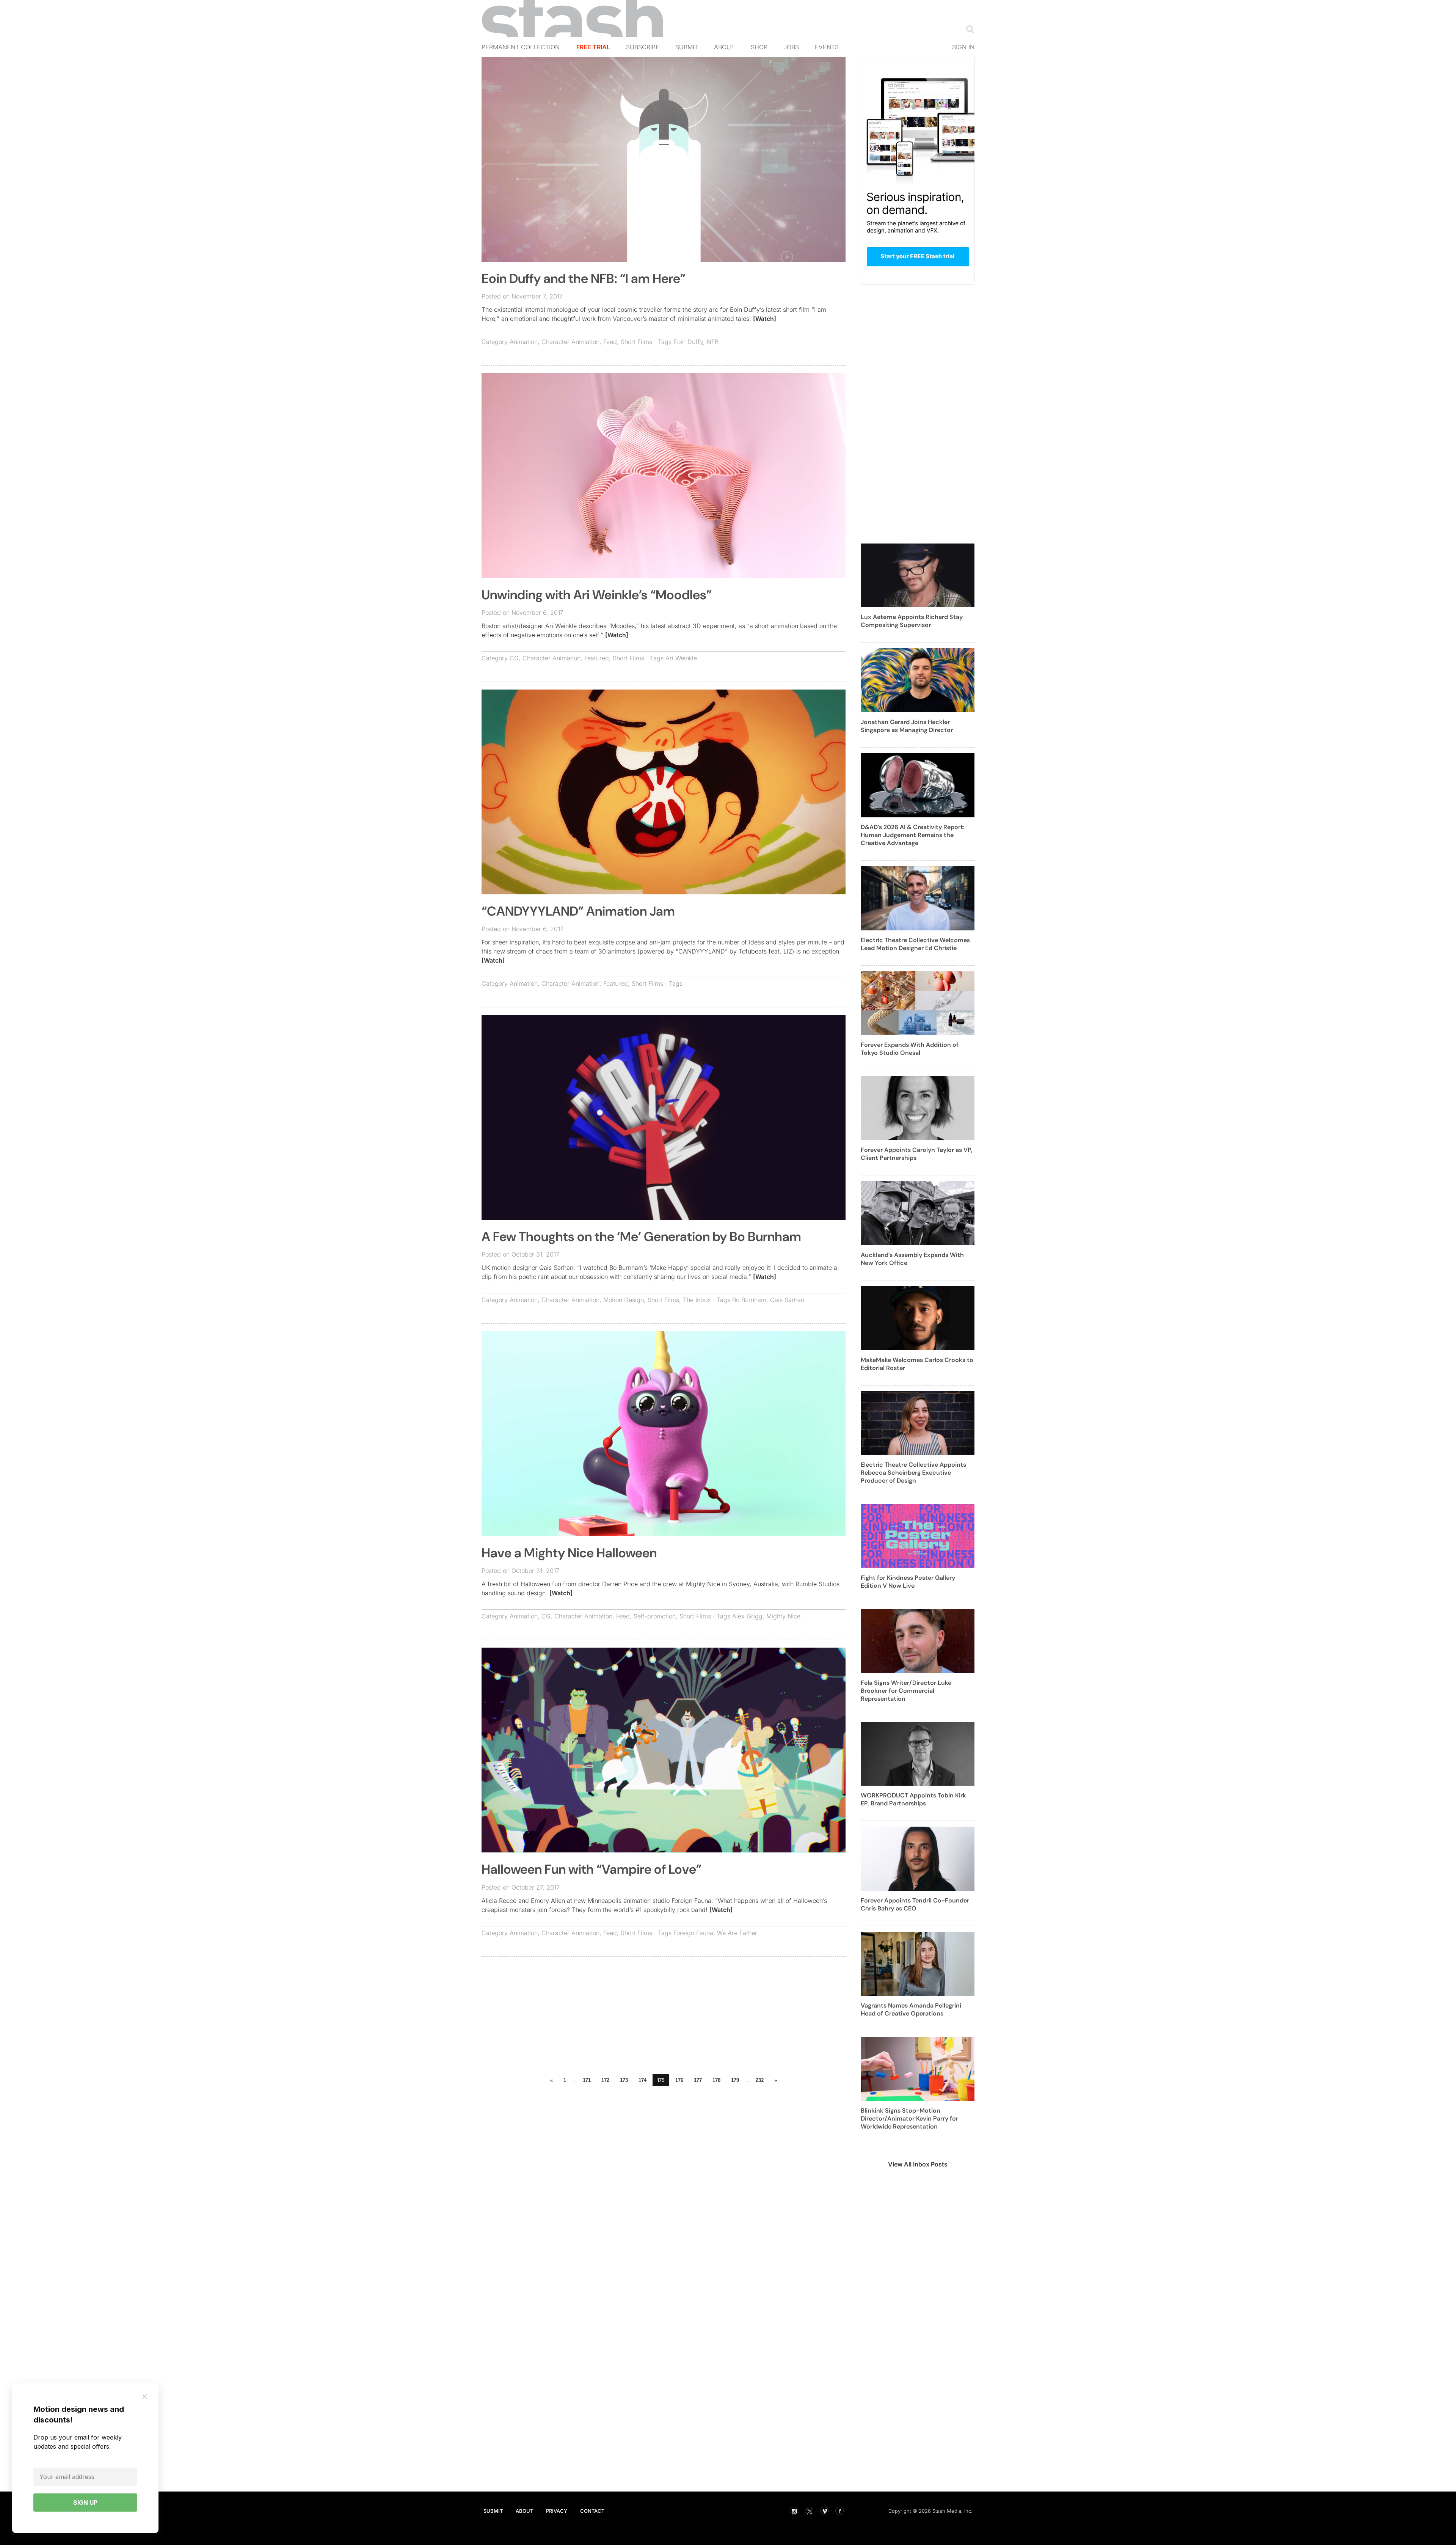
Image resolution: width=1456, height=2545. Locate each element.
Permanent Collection (521, 47)
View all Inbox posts (918, 2164)
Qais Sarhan (787, 1300)
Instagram (794, 2511)
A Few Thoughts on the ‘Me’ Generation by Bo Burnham (641, 1237)
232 (760, 2080)
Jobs (791, 47)
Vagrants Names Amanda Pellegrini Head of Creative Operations (911, 2009)
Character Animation (570, 342)
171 (587, 2080)
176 (679, 2080)
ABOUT (524, 2511)
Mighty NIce (783, 1616)
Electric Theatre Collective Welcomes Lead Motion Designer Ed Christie (915, 944)
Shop (759, 47)
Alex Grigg (747, 1616)
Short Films (636, 342)
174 (642, 2080)
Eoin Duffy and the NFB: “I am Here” (584, 279)
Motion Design (624, 1300)
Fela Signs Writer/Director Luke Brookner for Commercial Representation (906, 1691)
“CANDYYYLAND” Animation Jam (578, 911)
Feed (610, 342)
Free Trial (593, 47)
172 (605, 2080)
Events (827, 47)
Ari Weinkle (681, 658)
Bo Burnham (749, 1300)
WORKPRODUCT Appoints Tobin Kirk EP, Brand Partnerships (913, 1799)
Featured (597, 658)
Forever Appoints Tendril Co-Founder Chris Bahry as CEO (915, 1904)
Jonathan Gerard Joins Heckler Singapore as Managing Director (907, 726)
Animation (524, 342)
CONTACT (592, 2511)
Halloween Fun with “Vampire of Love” (591, 1869)
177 (698, 2080)
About (724, 47)
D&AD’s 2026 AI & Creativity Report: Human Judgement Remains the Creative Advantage (913, 835)
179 (735, 2080)
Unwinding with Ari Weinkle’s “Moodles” (597, 595)
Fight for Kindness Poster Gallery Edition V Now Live (908, 1582)
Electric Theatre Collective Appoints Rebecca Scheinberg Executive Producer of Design (913, 1473)
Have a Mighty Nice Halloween (569, 1553)
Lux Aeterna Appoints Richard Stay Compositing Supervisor (912, 621)
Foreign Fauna (693, 1933)
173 (624, 2080)
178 (716, 2080)
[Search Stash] (968, 29)
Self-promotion (655, 1616)
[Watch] (765, 319)
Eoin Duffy (688, 342)
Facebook (839, 2511)
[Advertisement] (664, 2017)
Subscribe (643, 47)
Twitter (809, 2511)
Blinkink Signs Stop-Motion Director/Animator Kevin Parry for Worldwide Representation (909, 2118)
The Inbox (697, 1300)
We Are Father (737, 1933)
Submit (687, 47)
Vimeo (824, 2511)
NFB (713, 342)
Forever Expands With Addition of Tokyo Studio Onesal (910, 1049)
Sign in (963, 47)
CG (514, 658)
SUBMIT (493, 2511)
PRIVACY (557, 2511)
